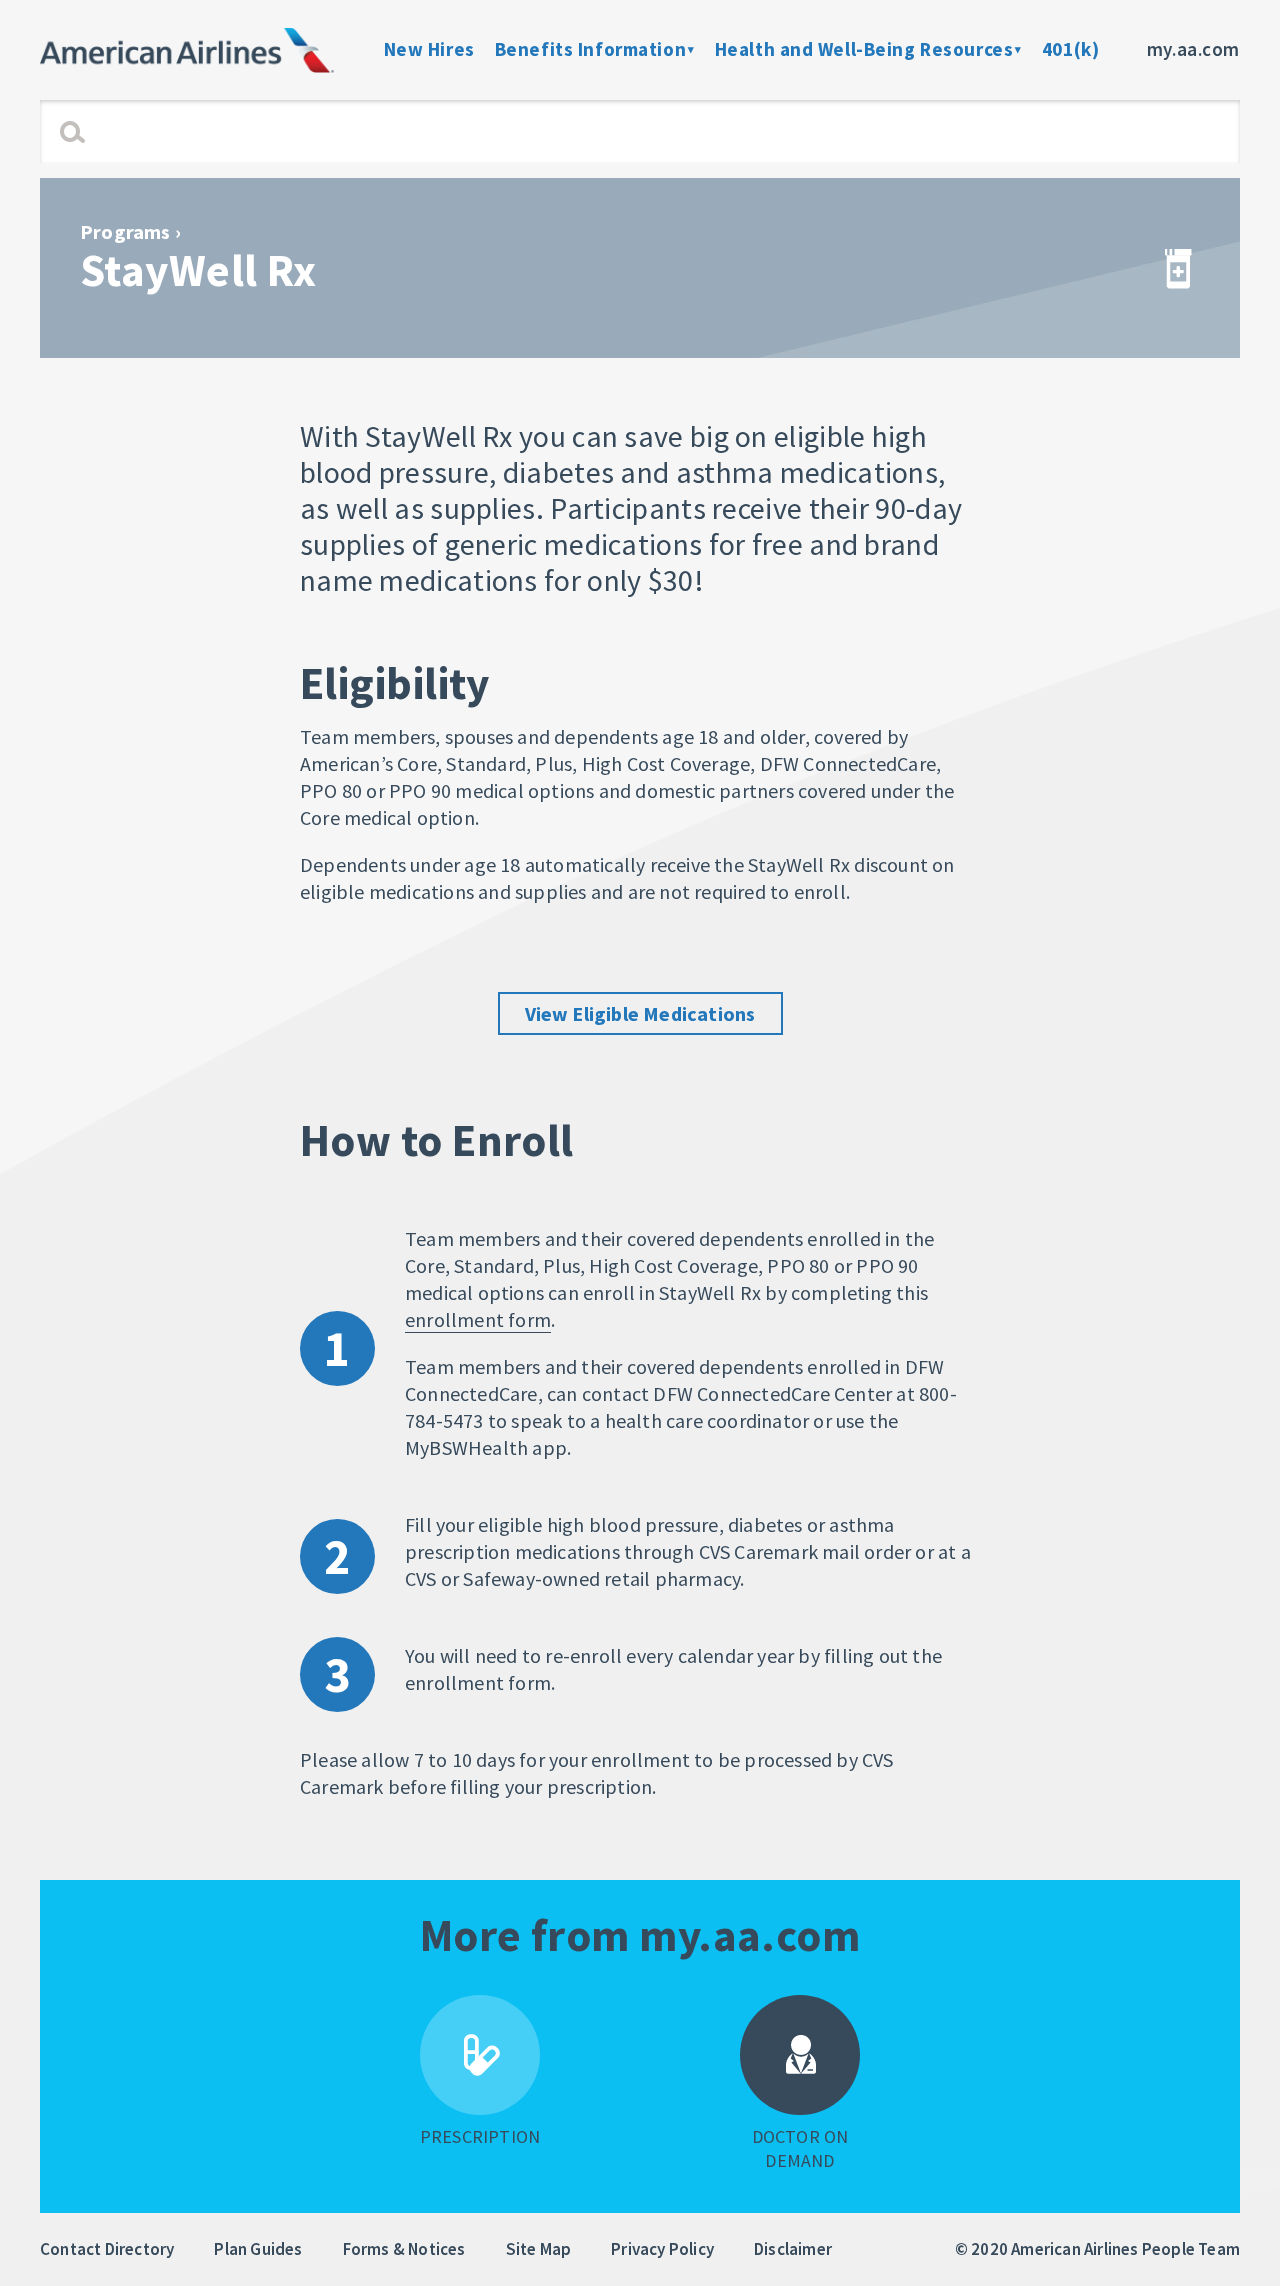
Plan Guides (258, 2249)
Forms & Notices (404, 2249)
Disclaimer (793, 2249)
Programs (125, 231)
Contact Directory (107, 2249)
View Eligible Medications (640, 1013)
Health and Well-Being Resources (864, 49)
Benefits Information (590, 49)
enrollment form (478, 1319)
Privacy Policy (662, 2249)
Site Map (539, 2249)
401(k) (1070, 49)
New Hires (429, 49)
